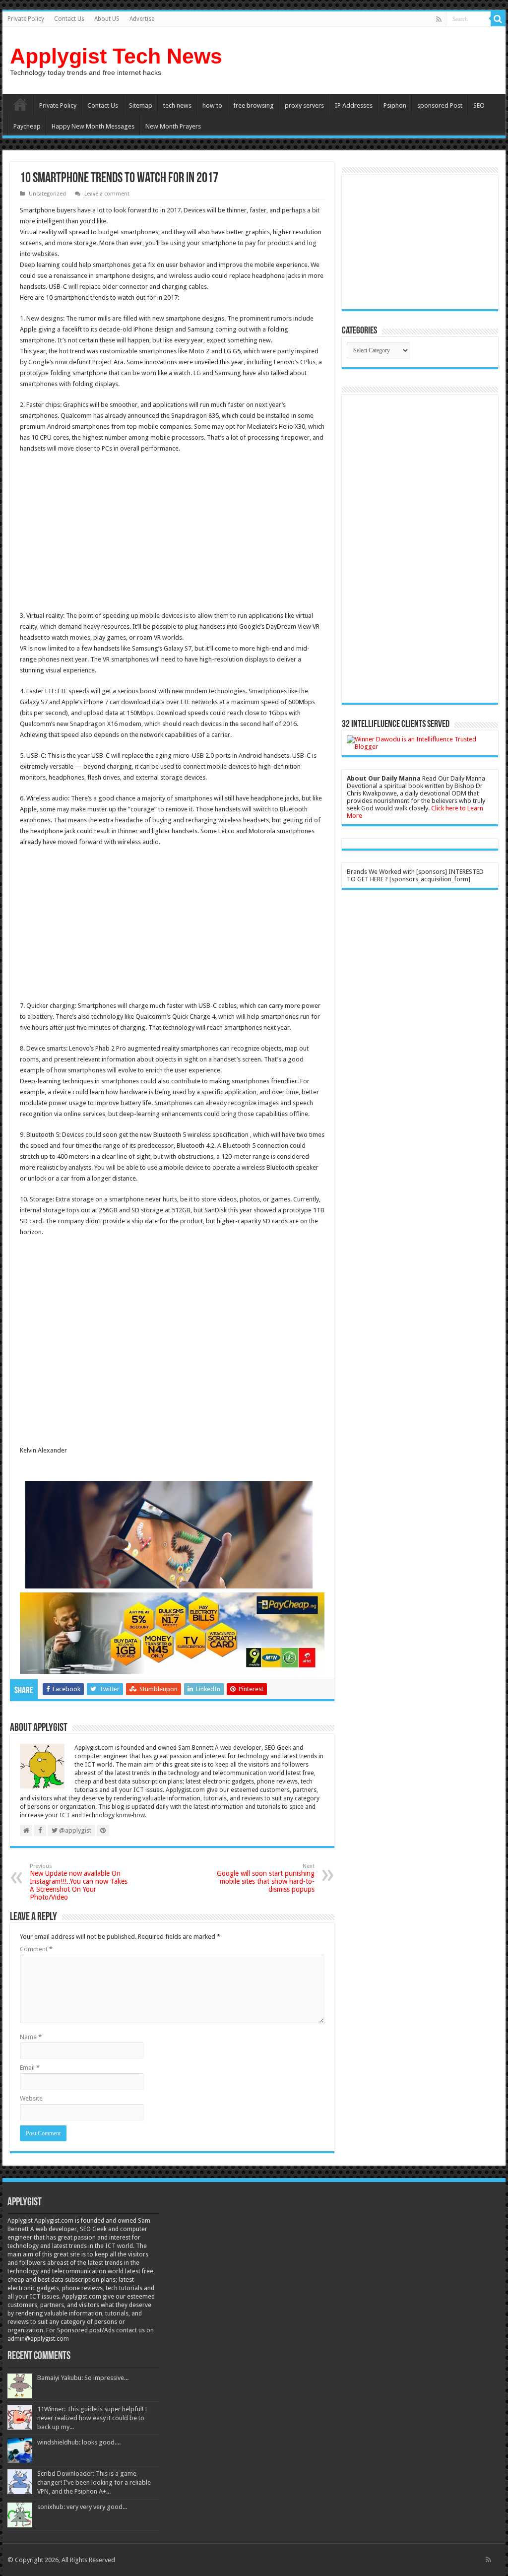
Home (20, 104)
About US (107, 19)
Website (31, 2098)
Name (31, 2037)
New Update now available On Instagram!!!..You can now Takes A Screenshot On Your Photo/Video (79, 1882)
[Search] (498, 19)
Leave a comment (107, 194)
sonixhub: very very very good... (82, 2507)
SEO (479, 105)
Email (30, 2068)
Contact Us (69, 19)
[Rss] (439, 19)
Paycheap (27, 126)
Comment (36, 1949)
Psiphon (395, 105)
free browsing (254, 105)
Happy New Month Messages (93, 126)
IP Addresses (354, 105)
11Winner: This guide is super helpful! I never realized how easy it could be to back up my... (92, 2418)
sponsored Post (440, 105)
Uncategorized (47, 194)
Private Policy (26, 19)
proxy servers (304, 105)
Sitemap (141, 105)
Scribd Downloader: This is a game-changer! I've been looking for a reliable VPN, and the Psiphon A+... (94, 2482)
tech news (177, 105)
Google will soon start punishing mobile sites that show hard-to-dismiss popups (266, 1878)
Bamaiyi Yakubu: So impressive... (83, 2378)
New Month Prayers (173, 126)
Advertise (142, 19)
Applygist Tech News (116, 56)
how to (212, 105)
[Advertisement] (103, 533)
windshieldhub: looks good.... (79, 2442)
